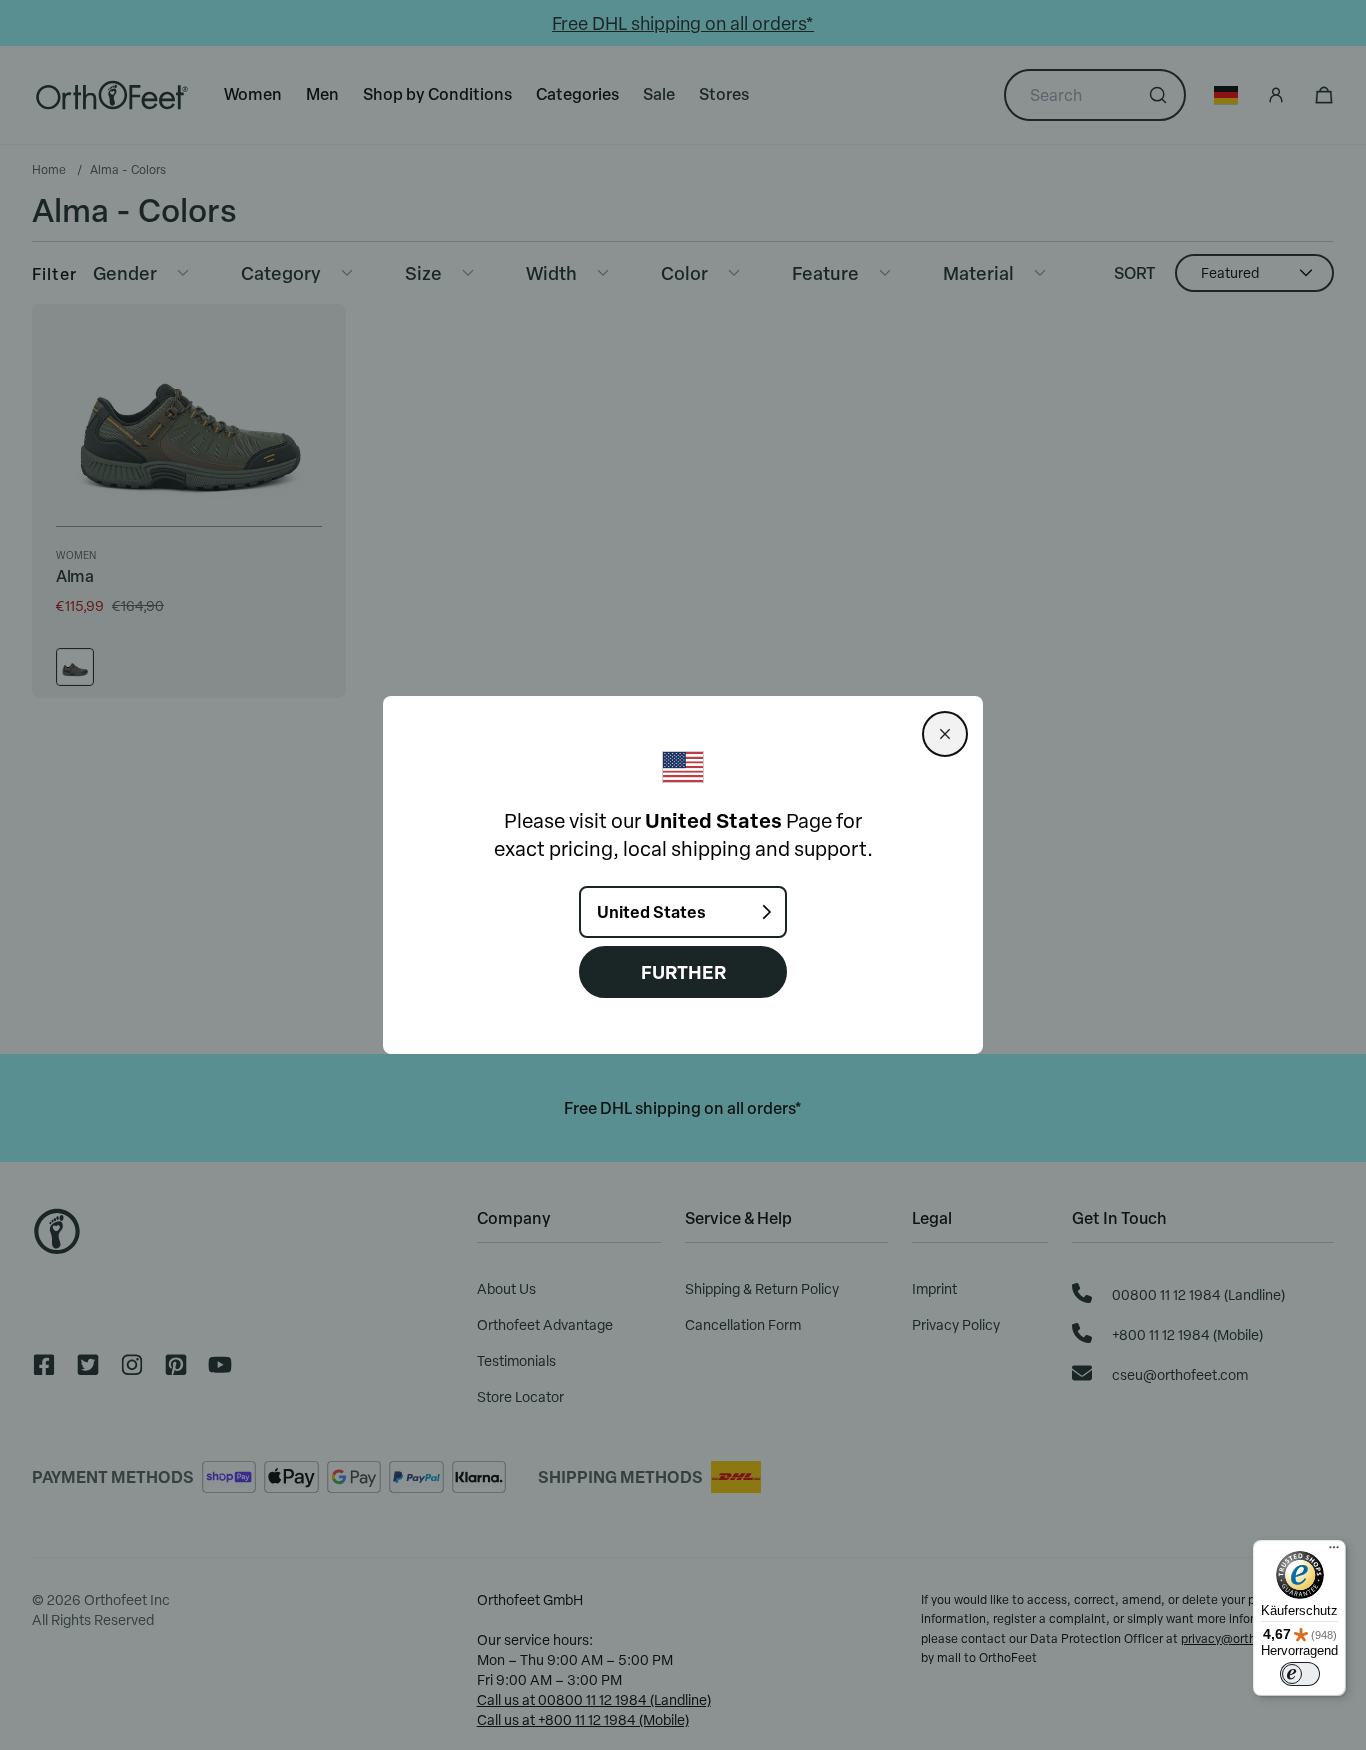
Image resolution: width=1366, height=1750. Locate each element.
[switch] (1300, 1674)
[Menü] (1334, 1552)
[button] (945, 734)
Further (683, 971)
